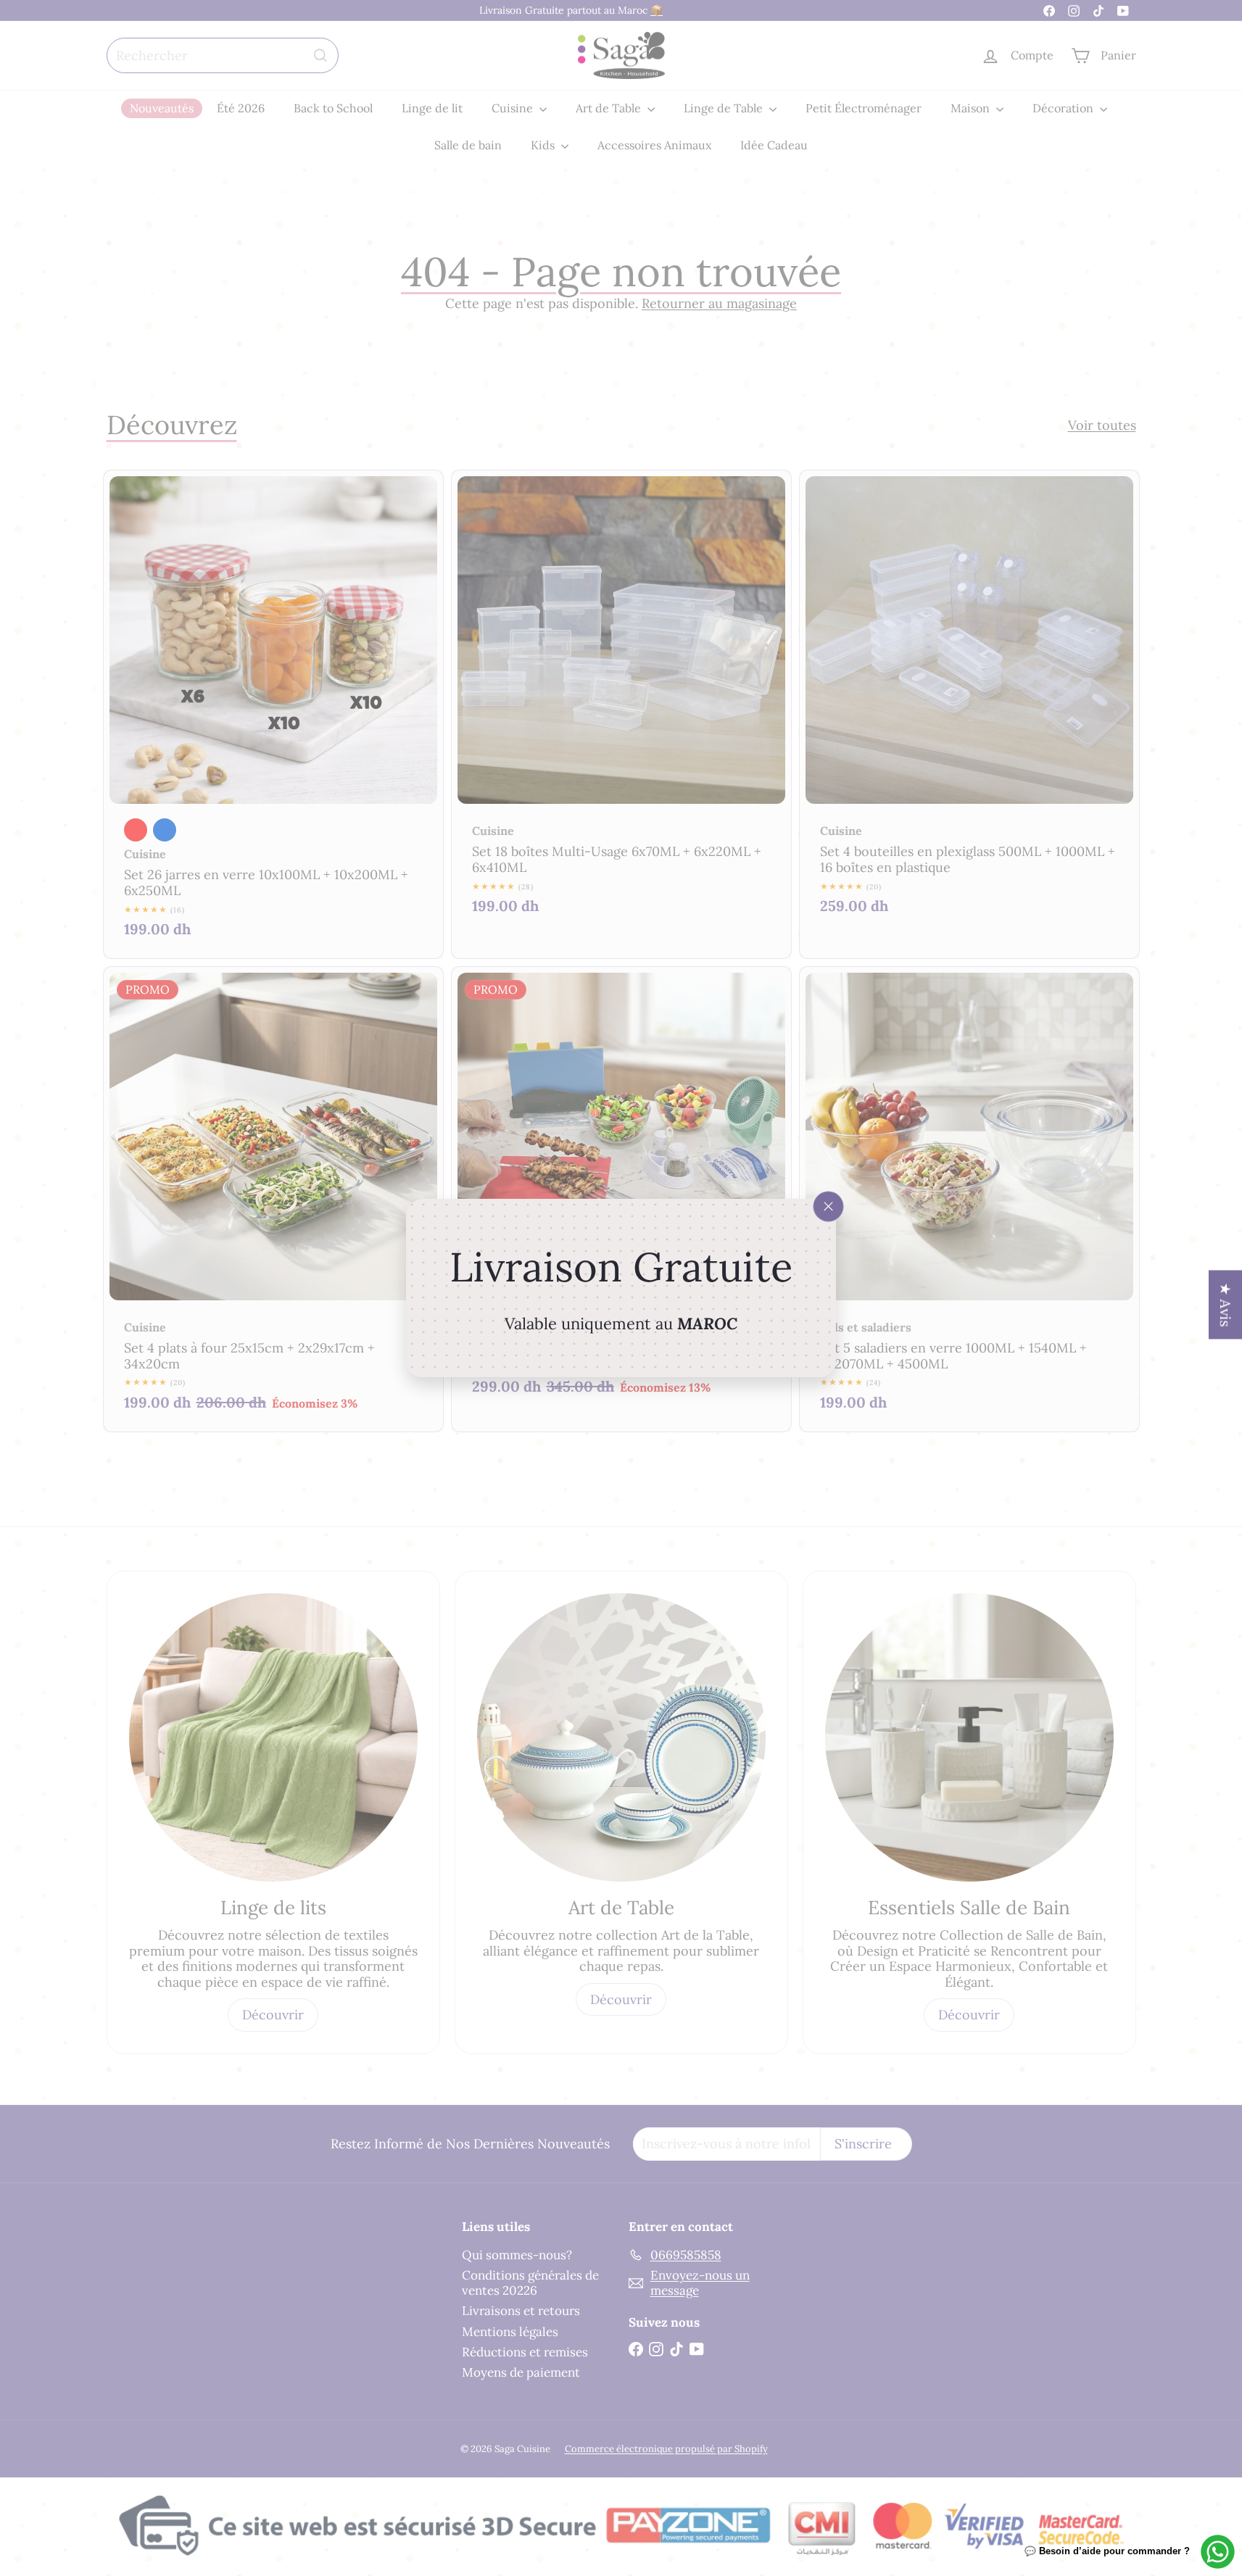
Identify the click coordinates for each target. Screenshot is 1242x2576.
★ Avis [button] (1226, 1305)
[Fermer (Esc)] (829, 1207)
